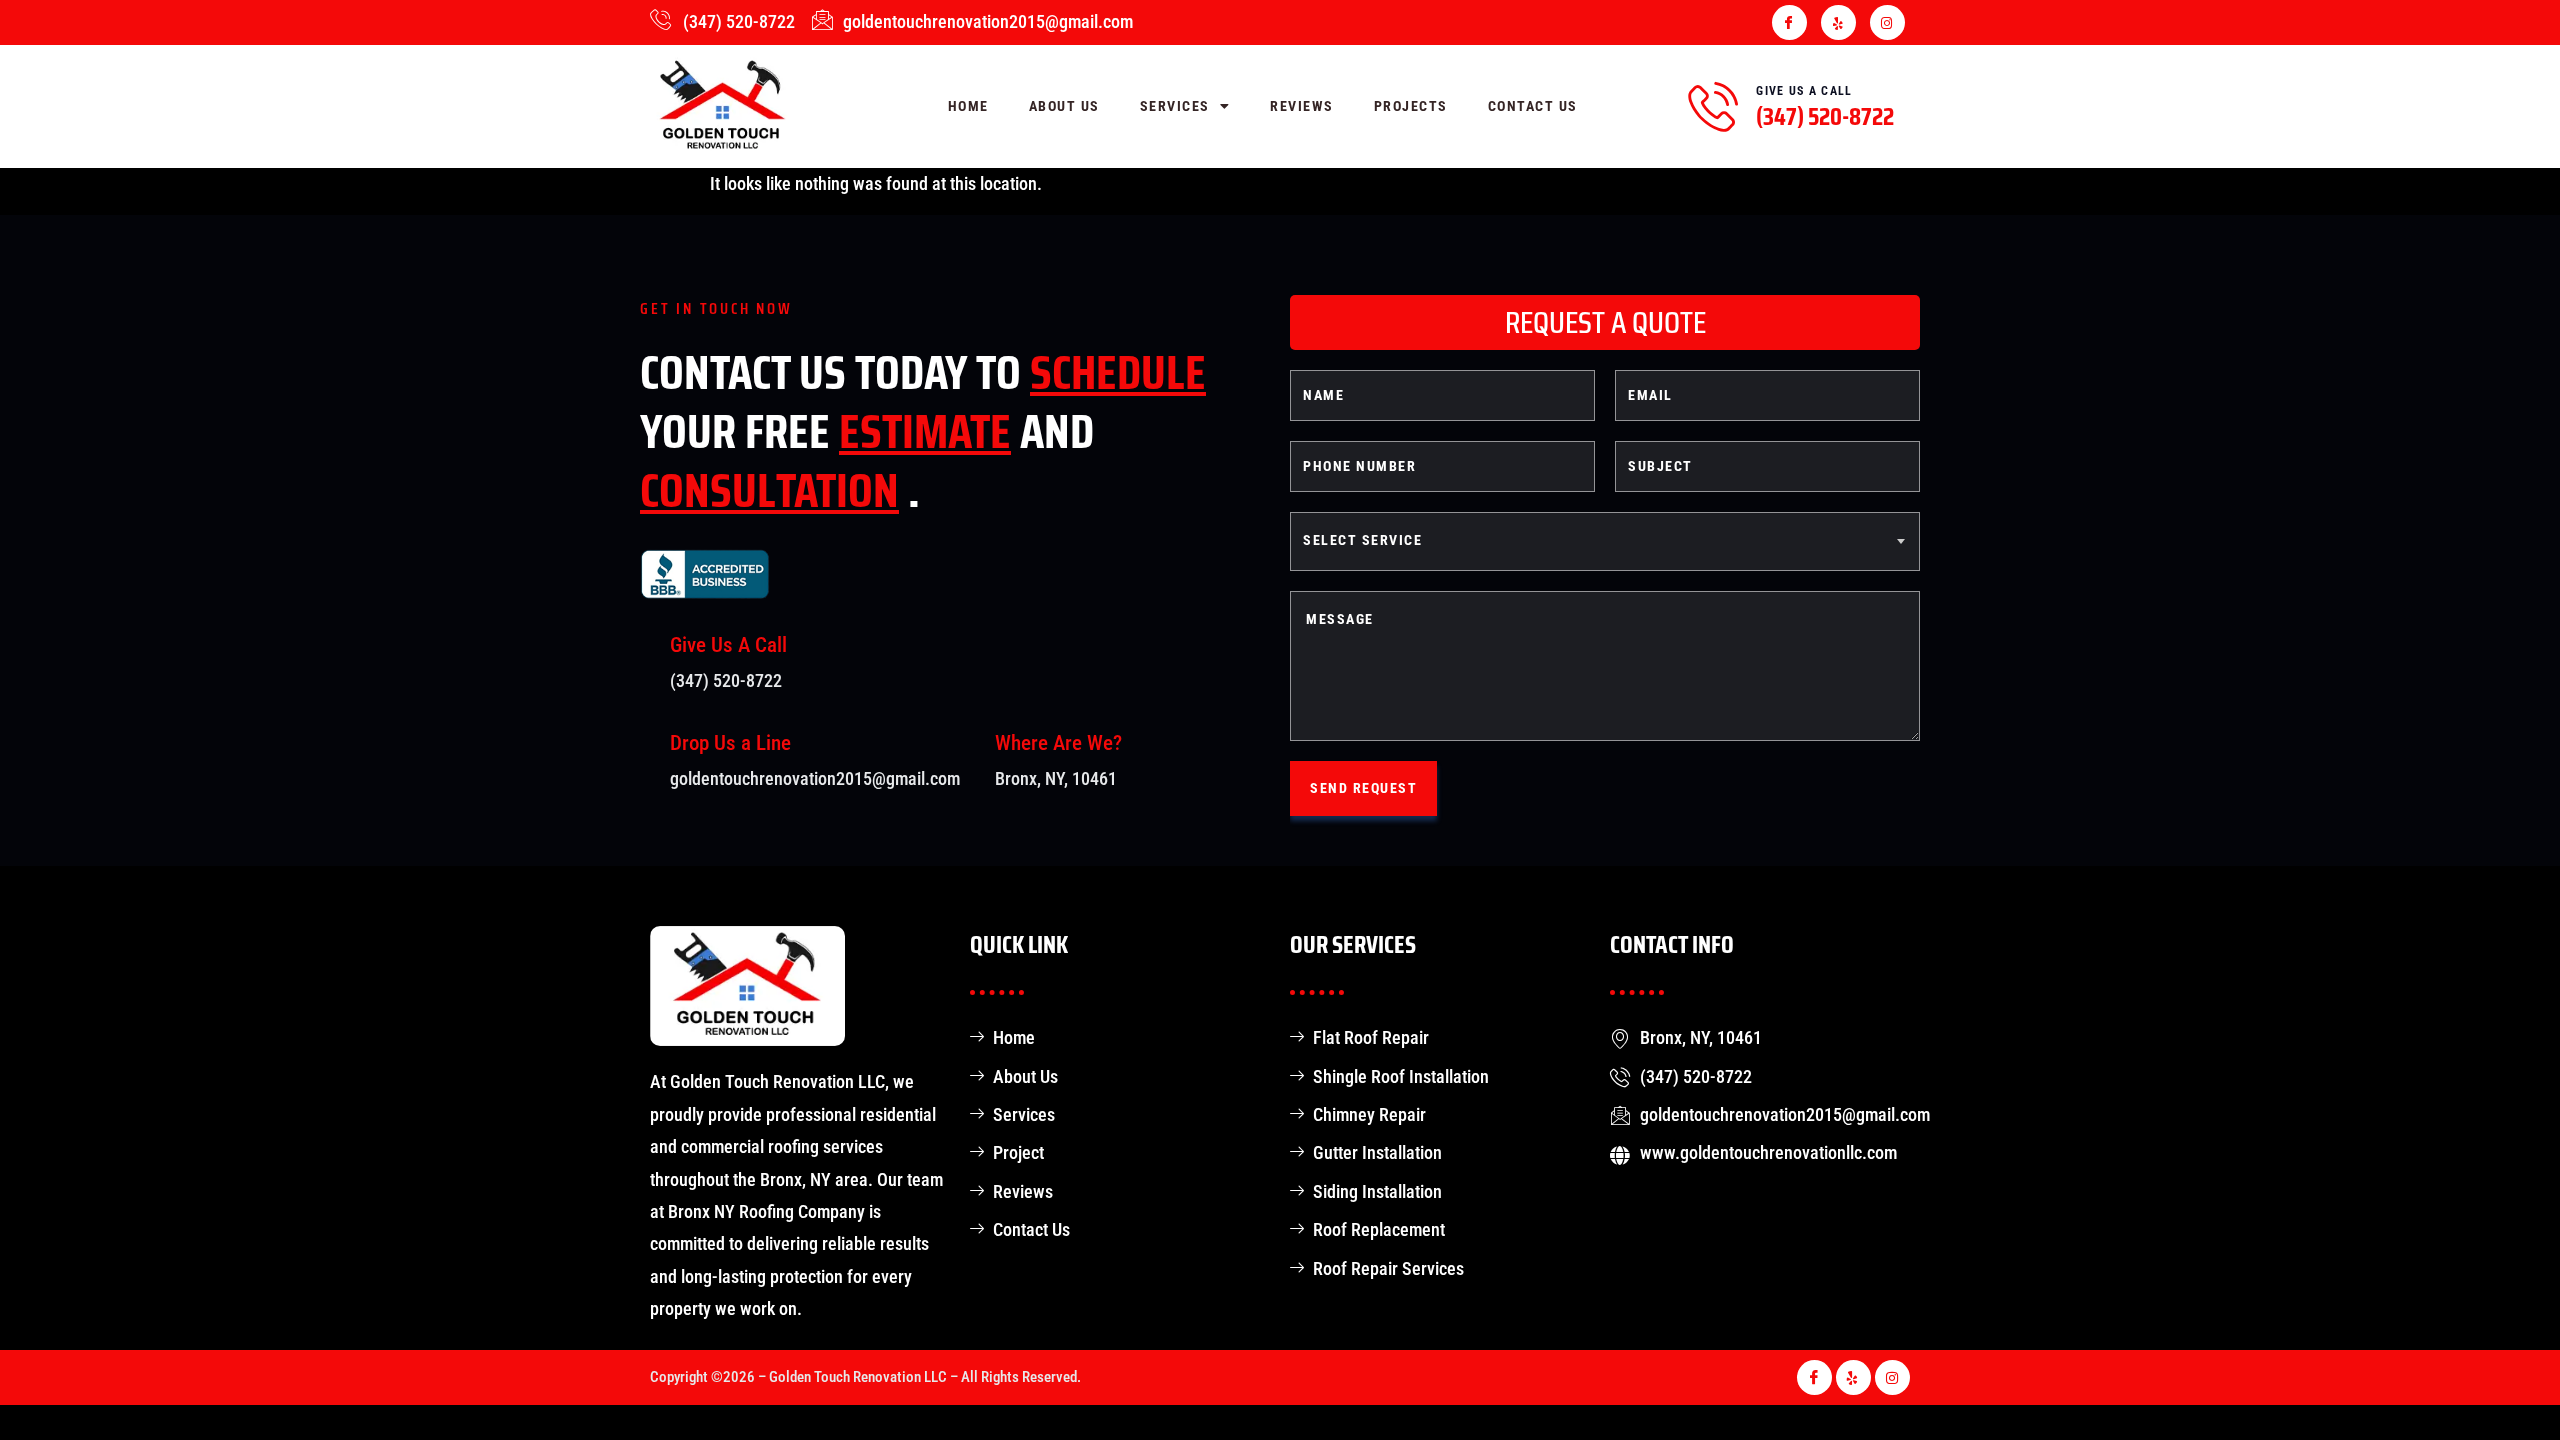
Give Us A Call (1804, 91)
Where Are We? (1058, 743)
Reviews (1302, 106)
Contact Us (1533, 106)
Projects (1411, 106)
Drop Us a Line (730, 743)
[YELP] (1838, 22)
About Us (1064, 106)
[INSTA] (1887, 22)
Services (1175, 106)
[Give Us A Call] (1713, 106)
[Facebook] (1789, 22)
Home (968, 106)
